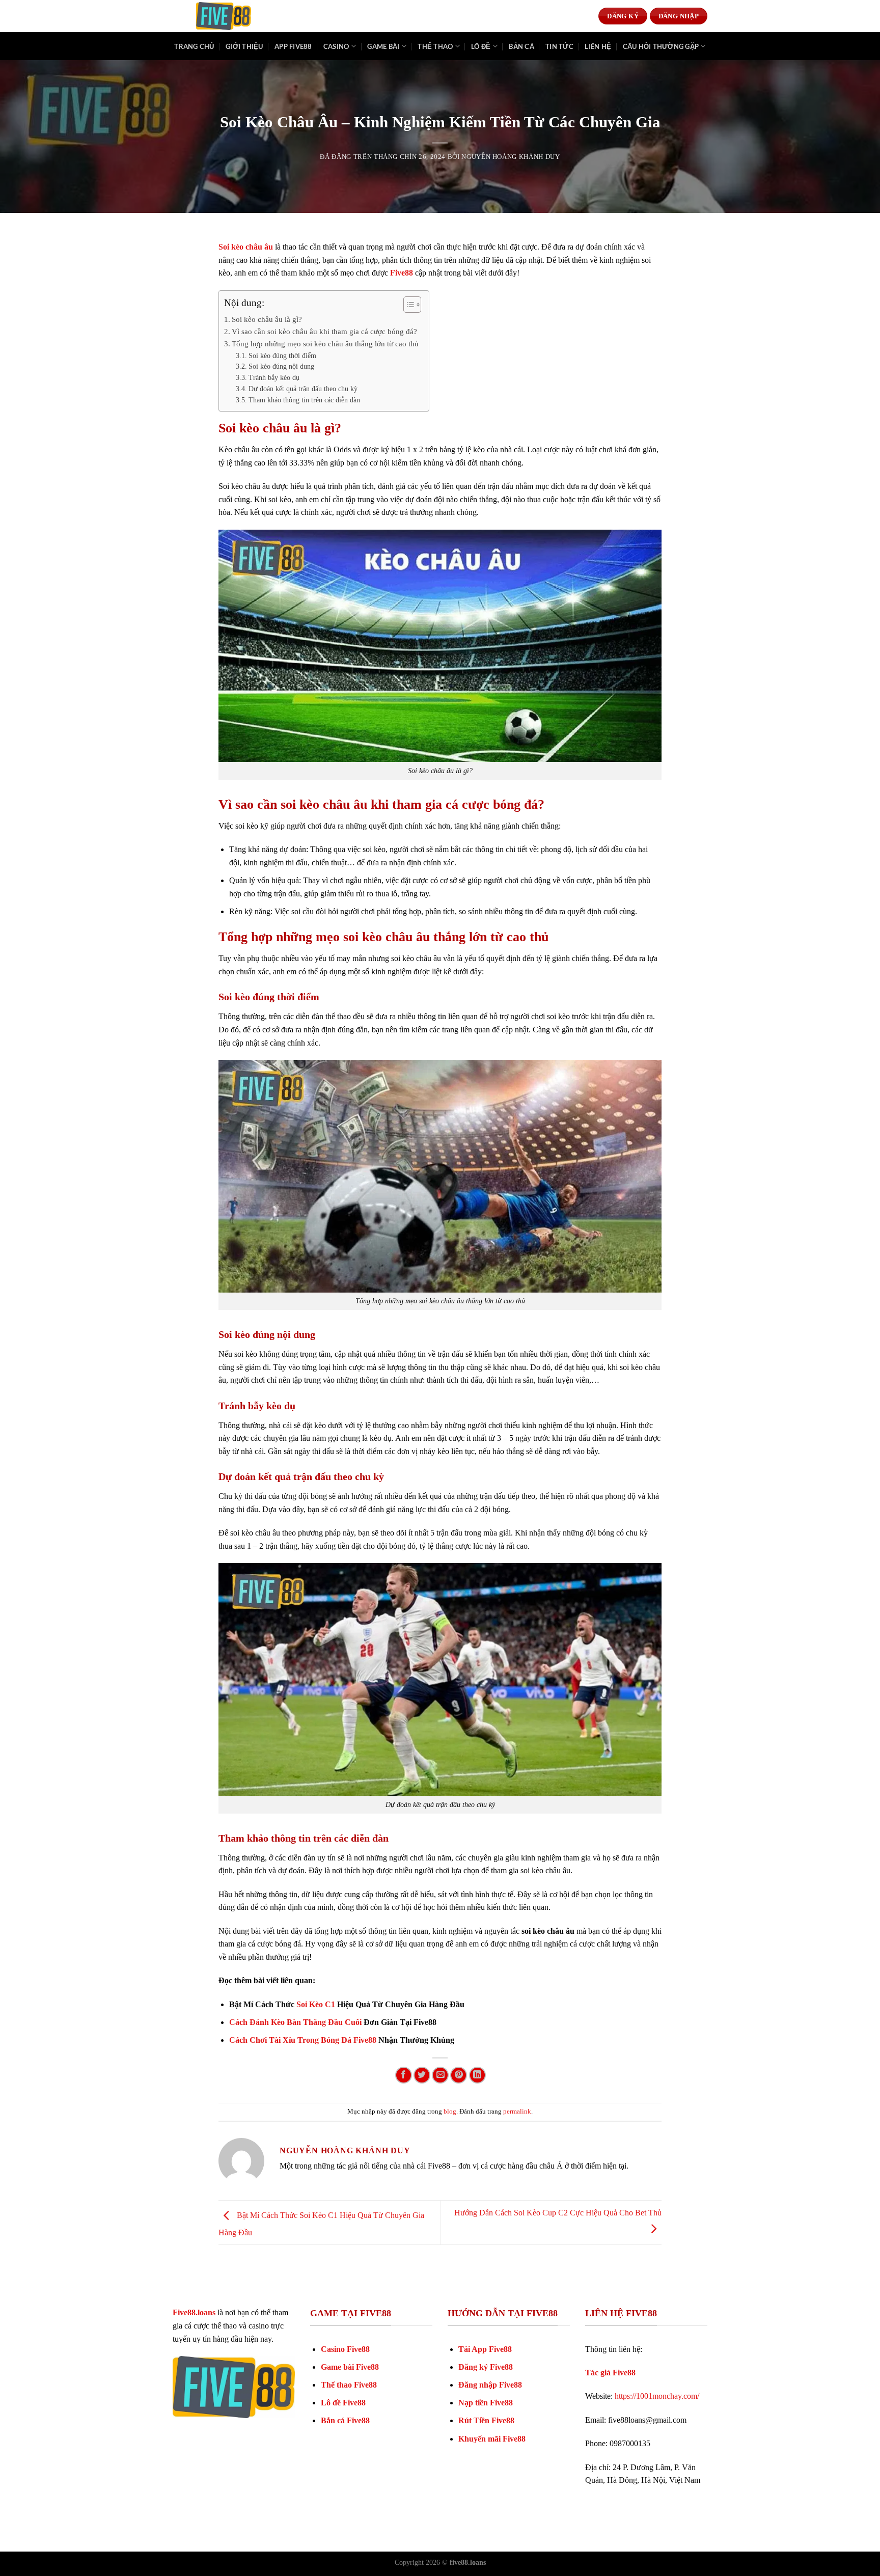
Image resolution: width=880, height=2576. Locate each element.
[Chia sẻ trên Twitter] (422, 2075)
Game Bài (383, 46)
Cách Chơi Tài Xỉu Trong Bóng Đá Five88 (303, 2040)
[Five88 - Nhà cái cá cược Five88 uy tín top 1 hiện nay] (224, 16)
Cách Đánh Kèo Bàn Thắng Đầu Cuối (295, 2022)
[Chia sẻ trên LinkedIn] (477, 2075)
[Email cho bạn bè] (440, 2075)
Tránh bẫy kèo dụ (274, 378)
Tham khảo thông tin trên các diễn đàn (304, 400)
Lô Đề (481, 46)
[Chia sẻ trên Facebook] (404, 2075)
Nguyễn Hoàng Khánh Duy (511, 157)
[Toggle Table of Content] (407, 305)
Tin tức (559, 46)
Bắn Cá (521, 46)
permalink (517, 2112)
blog (450, 2112)
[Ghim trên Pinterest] (459, 2075)
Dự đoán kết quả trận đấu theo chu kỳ (303, 389)
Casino (336, 46)
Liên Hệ (598, 46)
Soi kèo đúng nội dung (281, 366)
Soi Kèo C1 (316, 2004)
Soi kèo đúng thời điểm (282, 356)
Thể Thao (435, 46)
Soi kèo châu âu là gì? (267, 319)
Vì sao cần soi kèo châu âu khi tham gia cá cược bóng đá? (324, 331)
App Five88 (293, 46)
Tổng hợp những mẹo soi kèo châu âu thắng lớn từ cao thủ (325, 344)
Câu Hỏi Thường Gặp (661, 46)
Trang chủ (194, 46)
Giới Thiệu (244, 46)
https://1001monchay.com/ (657, 2396)
